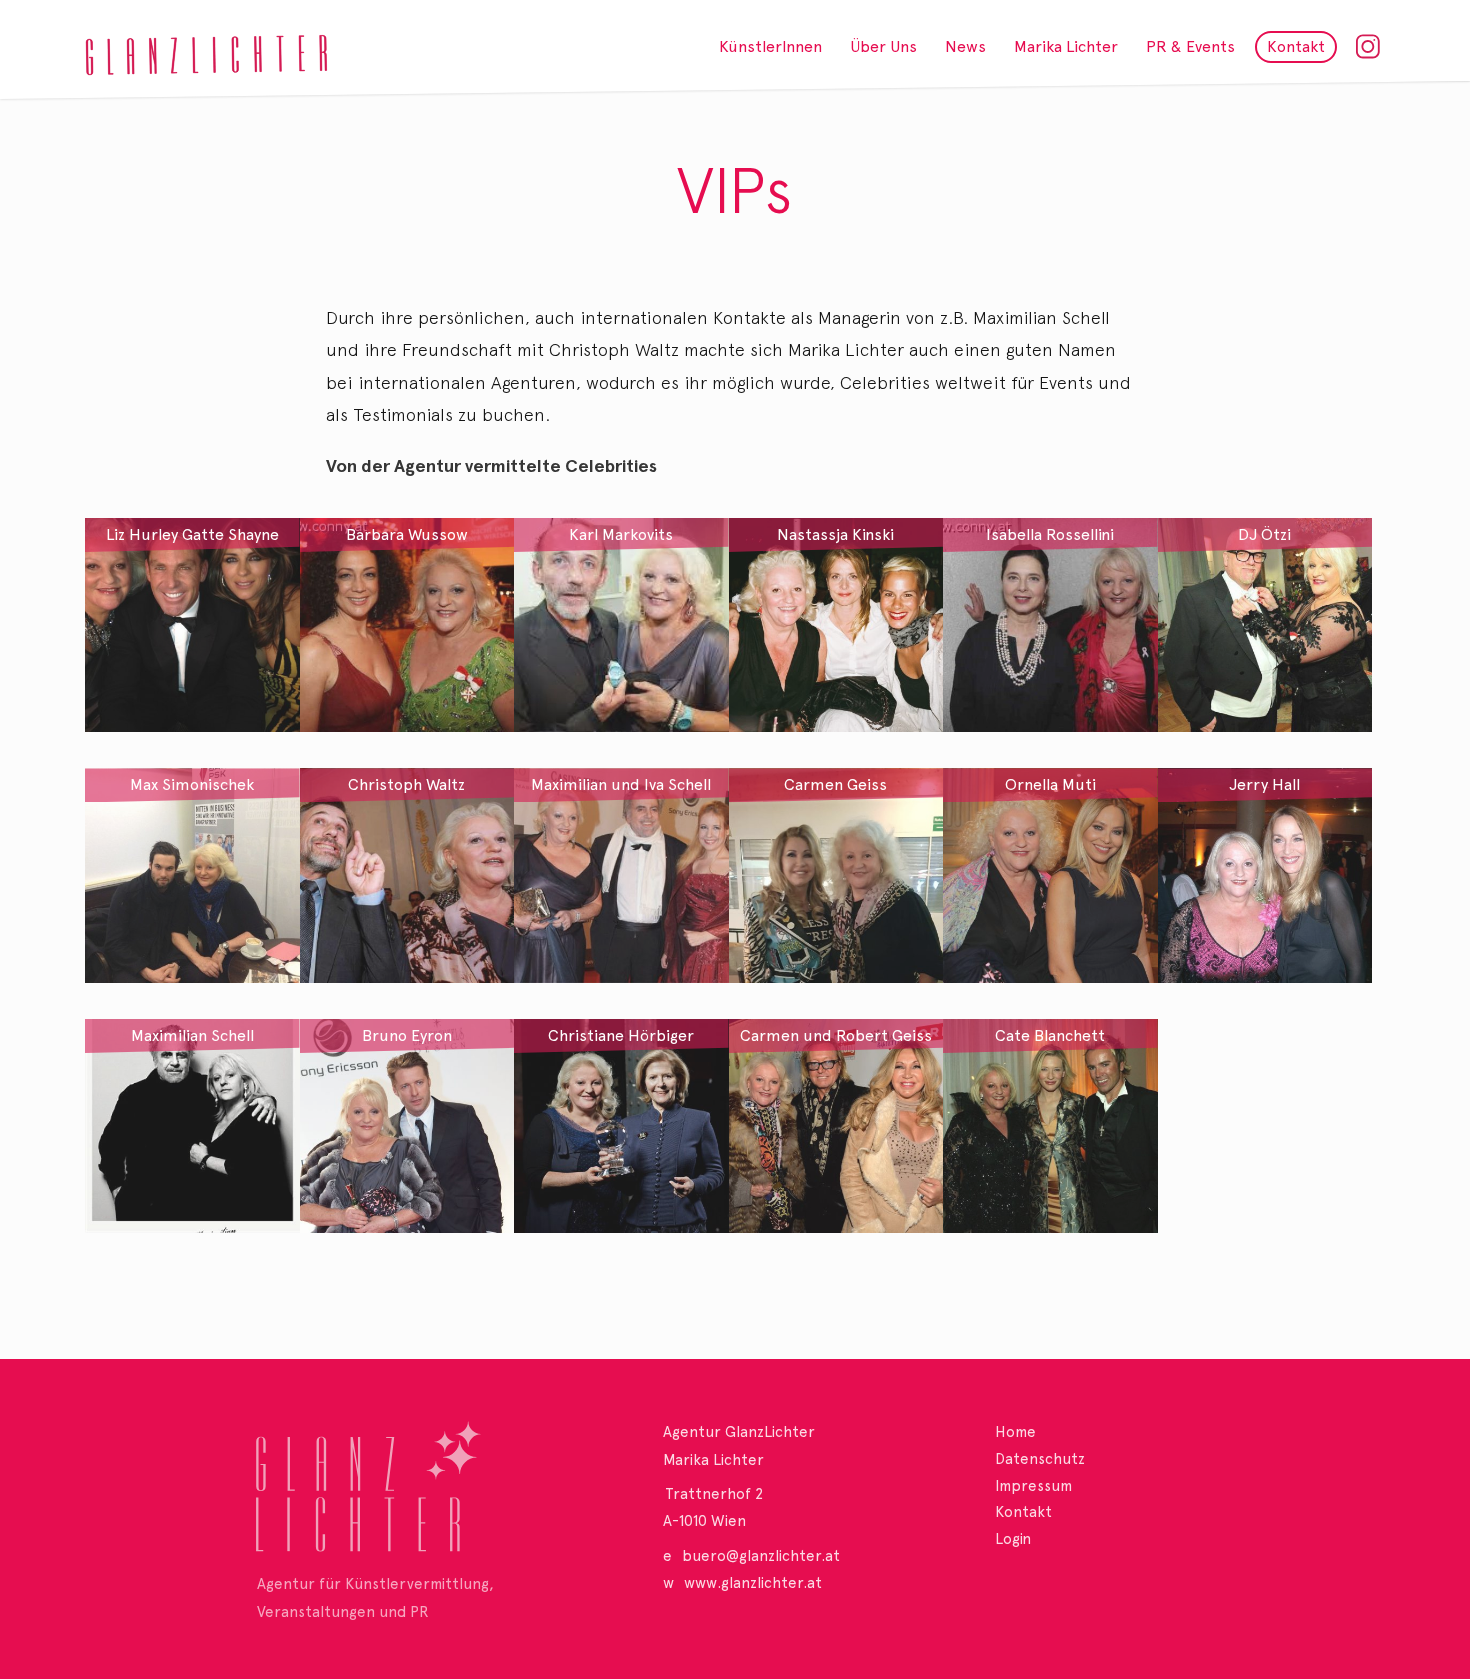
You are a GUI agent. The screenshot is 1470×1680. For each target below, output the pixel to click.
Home (1015, 1432)
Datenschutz (1040, 1459)
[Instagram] (1369, 43)
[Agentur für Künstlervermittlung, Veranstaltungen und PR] (405, 1494)
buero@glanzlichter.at (761, 1556)
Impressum (1033, 1486)
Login (1013, 1539)
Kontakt (1023, 1512)
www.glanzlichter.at (753, 1583)
